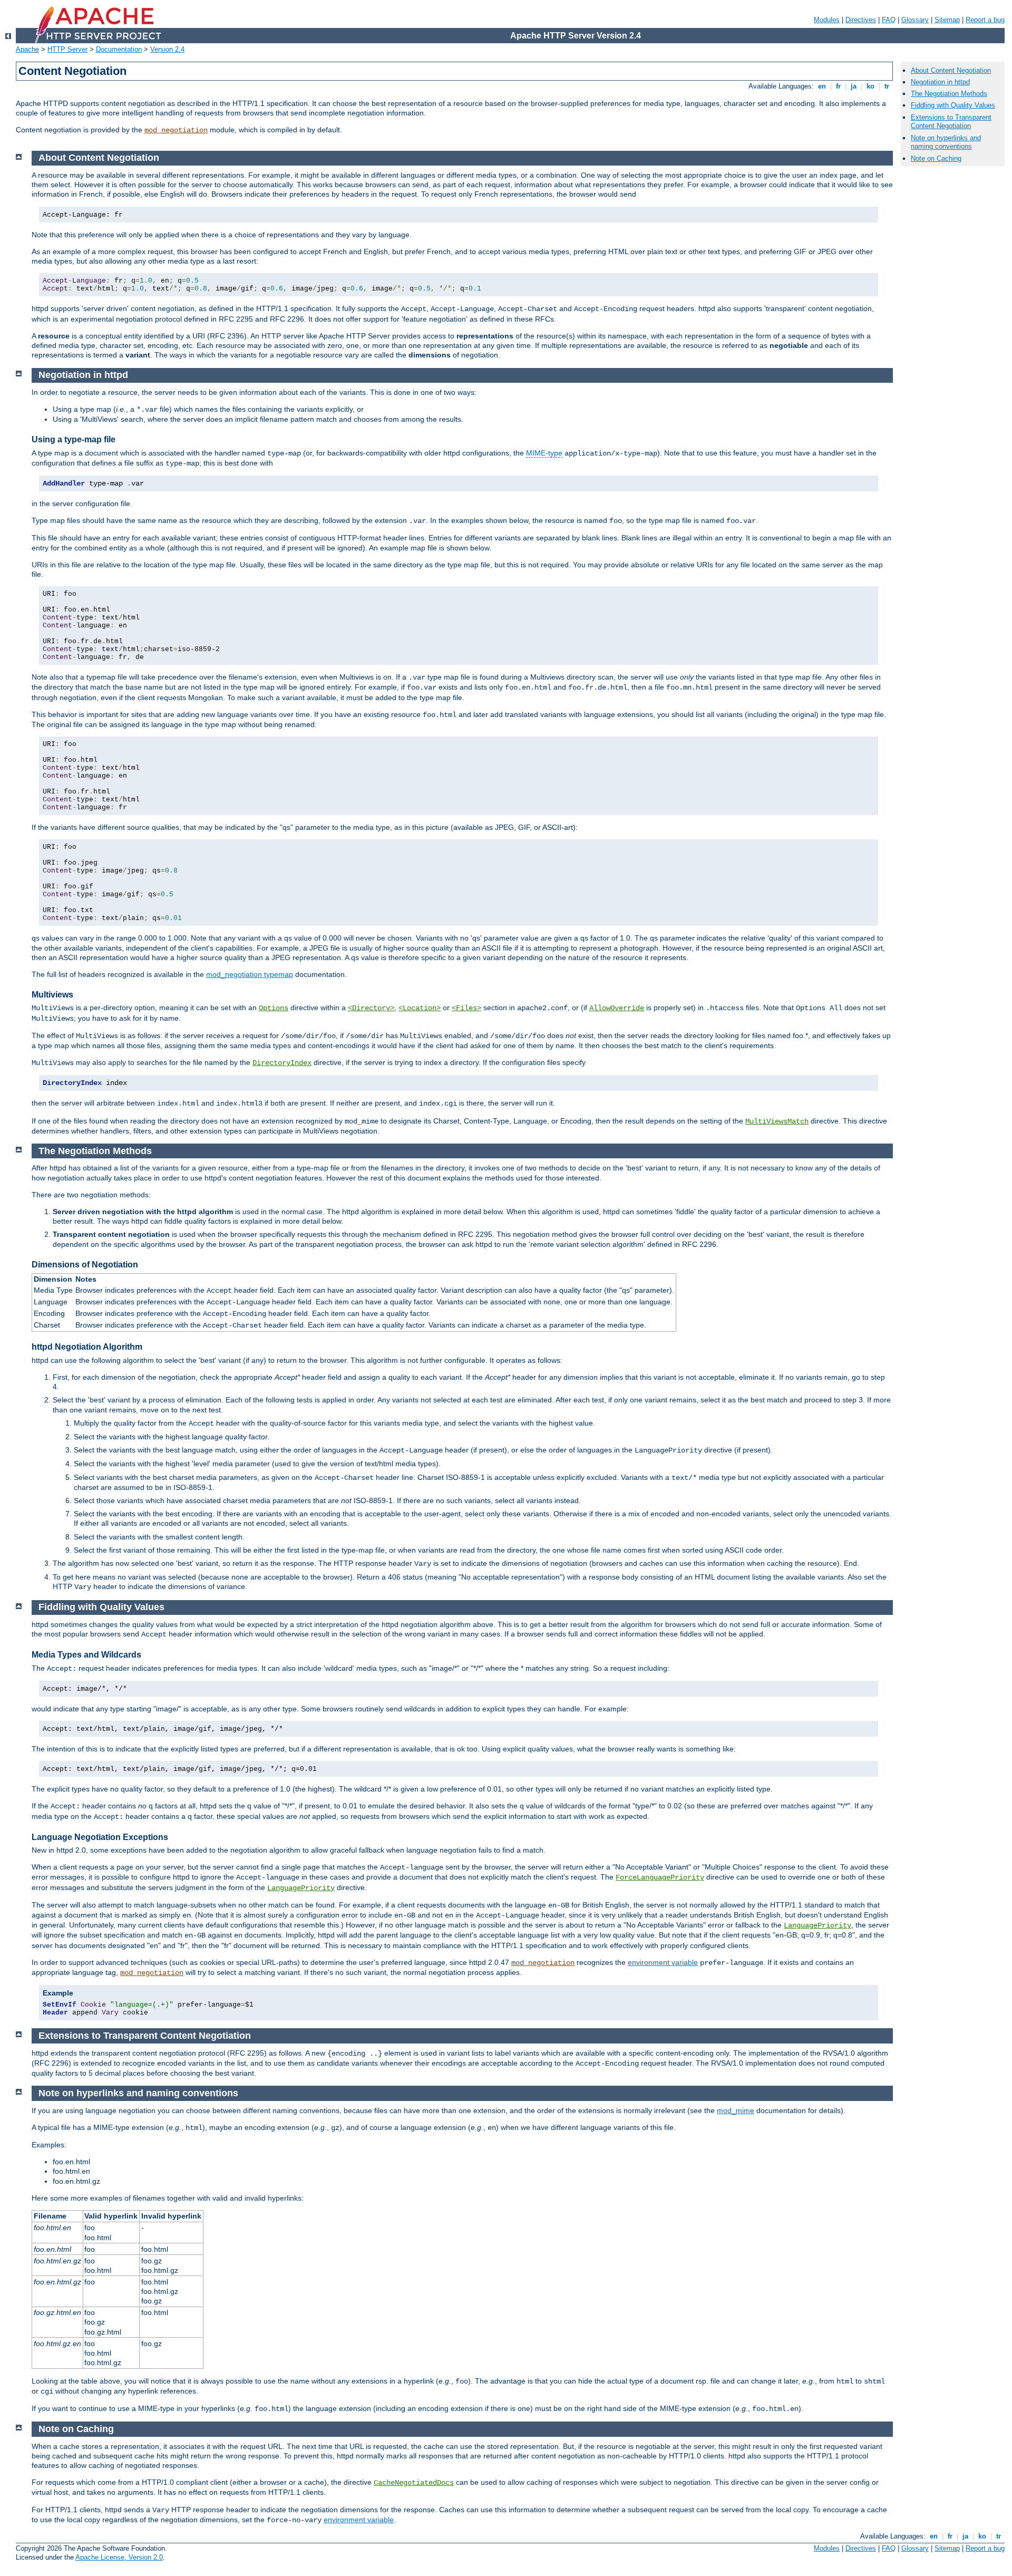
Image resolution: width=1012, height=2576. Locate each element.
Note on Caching (936, 158)
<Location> (420, 1008)
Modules (827, 20)
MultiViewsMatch (777, 1121)
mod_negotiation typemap (250, 974)
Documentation (119, 49)
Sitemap (947, 20)
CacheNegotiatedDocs (414, 2483)
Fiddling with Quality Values (953, 105)
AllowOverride (617, 1008)
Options (274, 1008)
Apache (27, 49)
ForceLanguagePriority (660, 1877)
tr (887, 86)
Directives (861, 20)
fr (838, 86)
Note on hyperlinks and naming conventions (946, 142)
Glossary (915, 20)
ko (870, 86)
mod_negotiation (176, 130)
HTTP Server (67, 49)
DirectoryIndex (282, 1063)
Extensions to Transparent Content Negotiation (951, 122)
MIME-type (544, 453)
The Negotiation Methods (949, 94)
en (822, 86)
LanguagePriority (301, 1888)
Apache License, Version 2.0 (119, 2557)
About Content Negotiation (951, 70)
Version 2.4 (167, 49)
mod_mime (736, 2110)
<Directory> (371, 1008)
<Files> (466, 1008)
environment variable (663, 1962)
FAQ (889, 20)
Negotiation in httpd (940, 82)
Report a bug (985, 20)
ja (854, 86)
